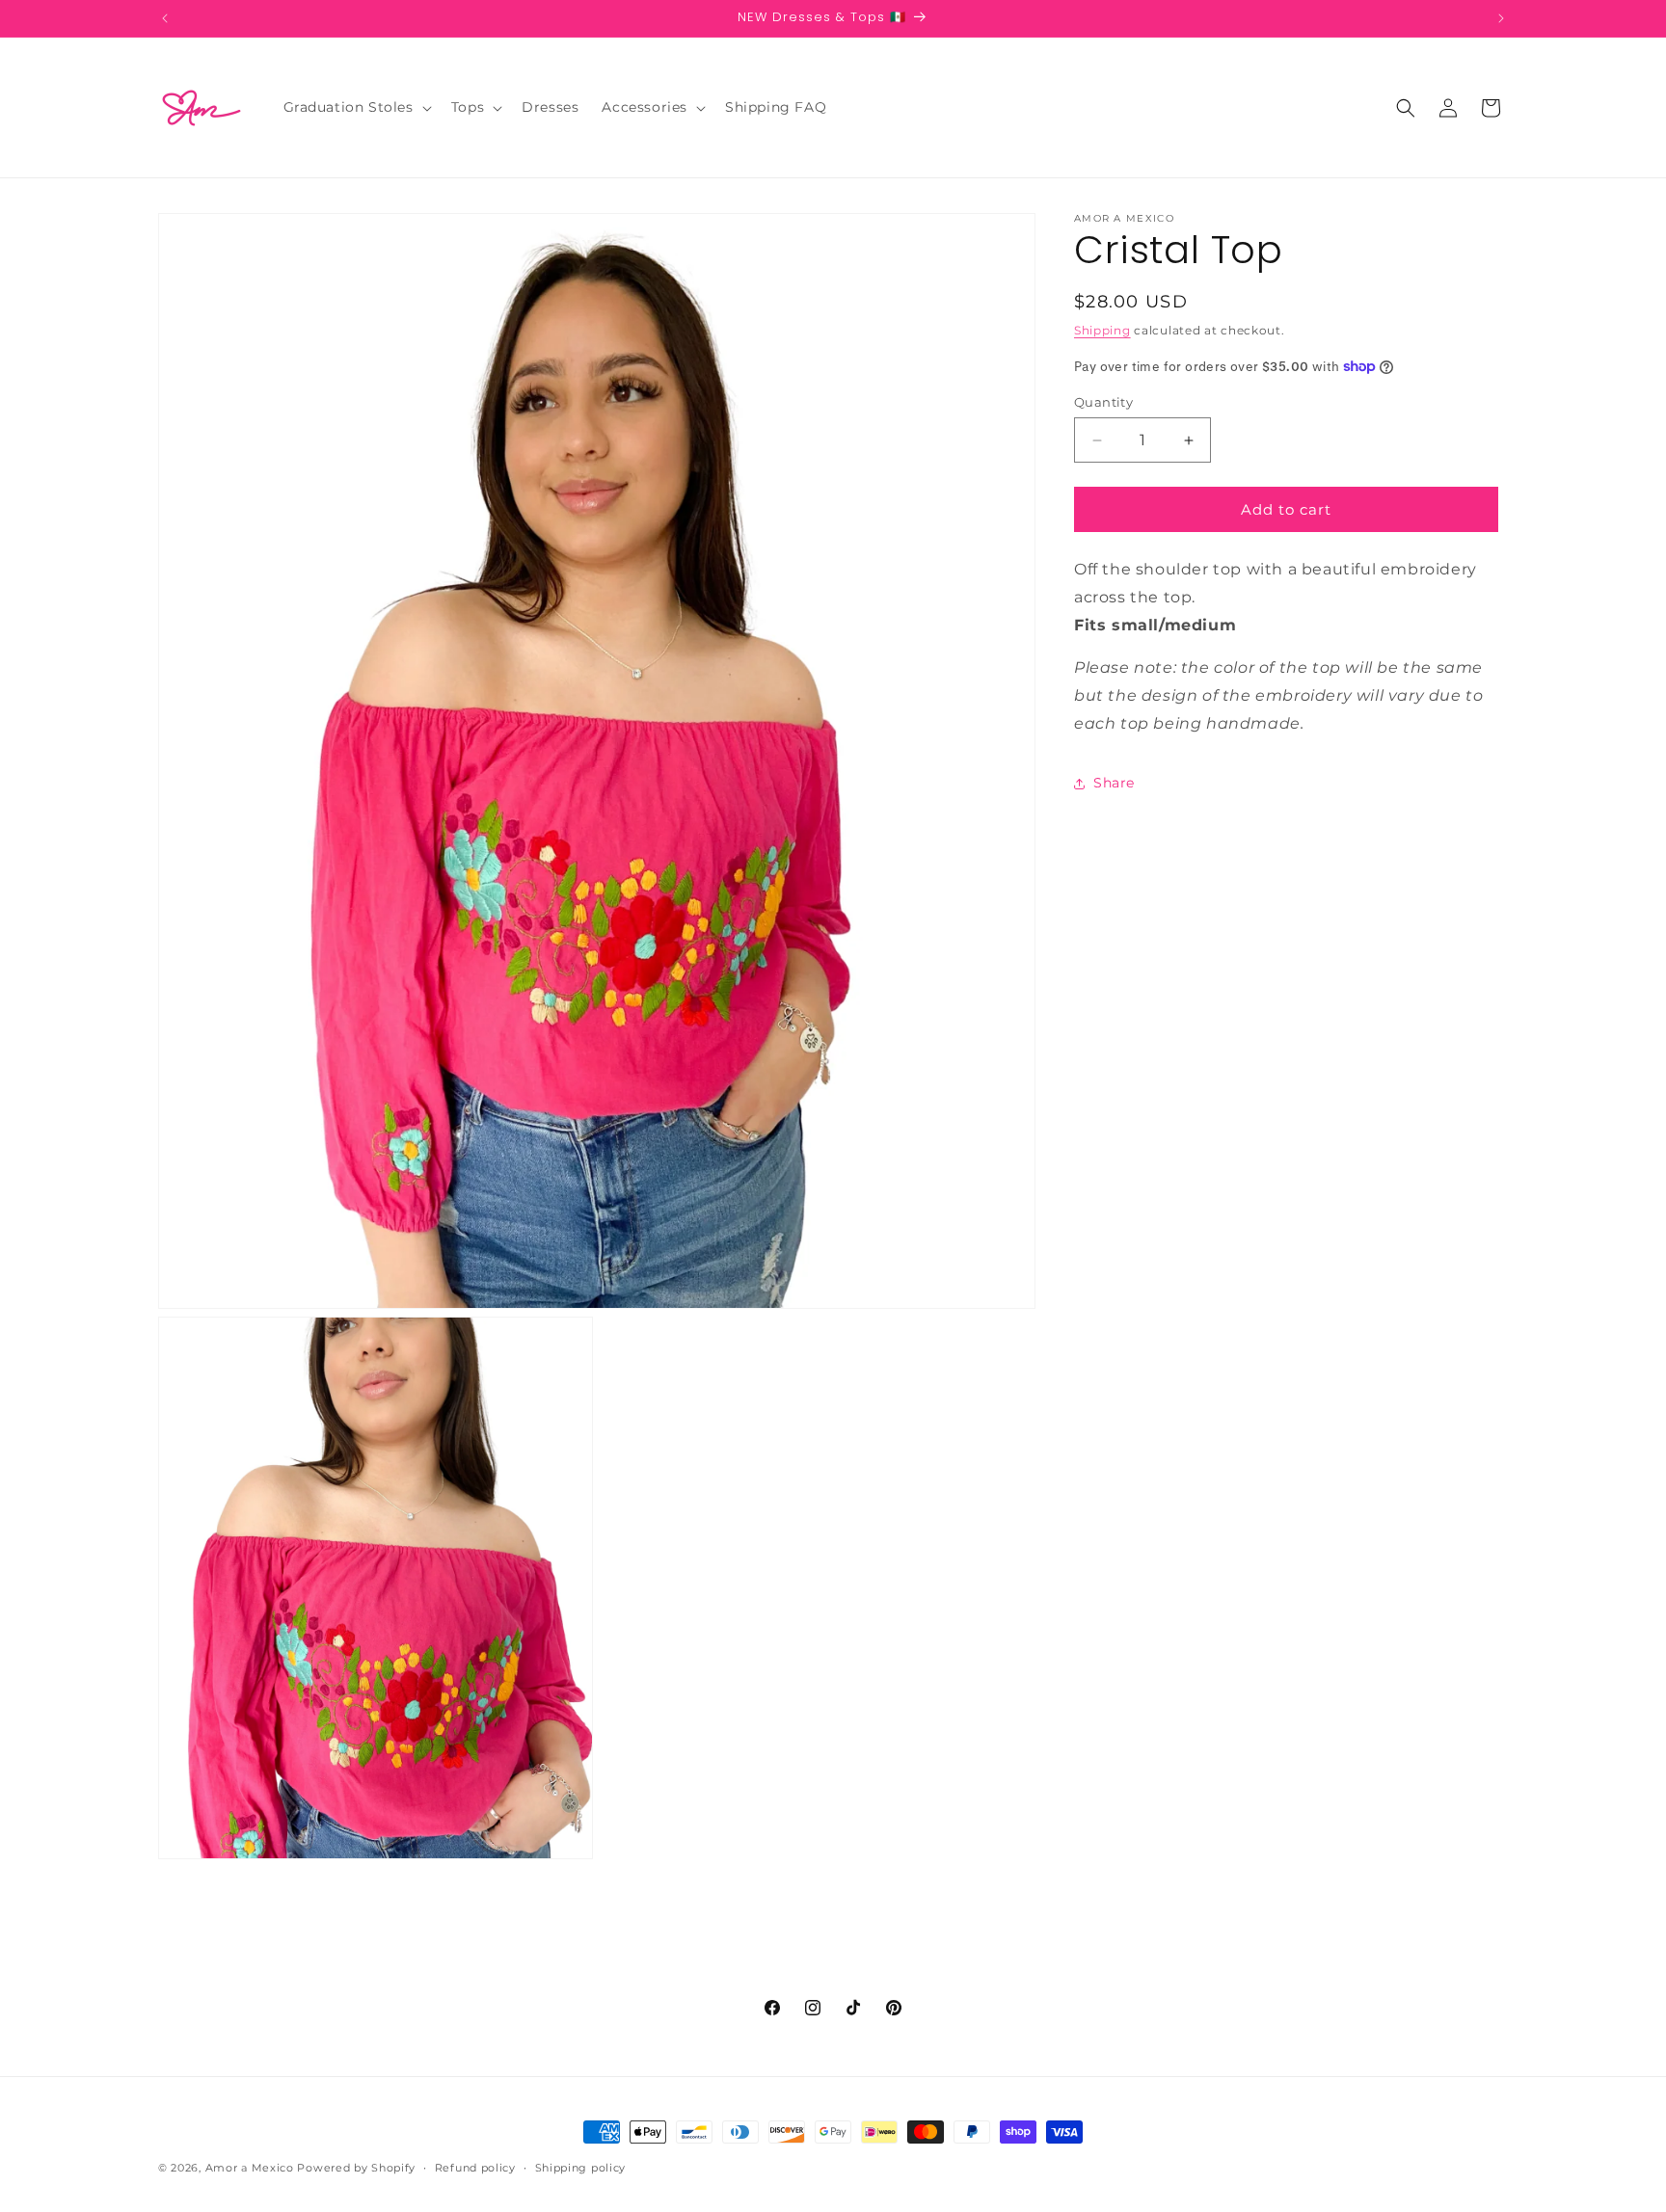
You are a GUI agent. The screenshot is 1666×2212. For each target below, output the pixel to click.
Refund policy (475, 2167)
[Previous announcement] (165, 18)
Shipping (1102, 330)
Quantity (1103, 402)
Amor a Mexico (252, 2168)
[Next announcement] (1501, 18)
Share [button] (1114, 783)
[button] (356, 107)
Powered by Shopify (356, 2168)
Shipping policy (581, 2167)
